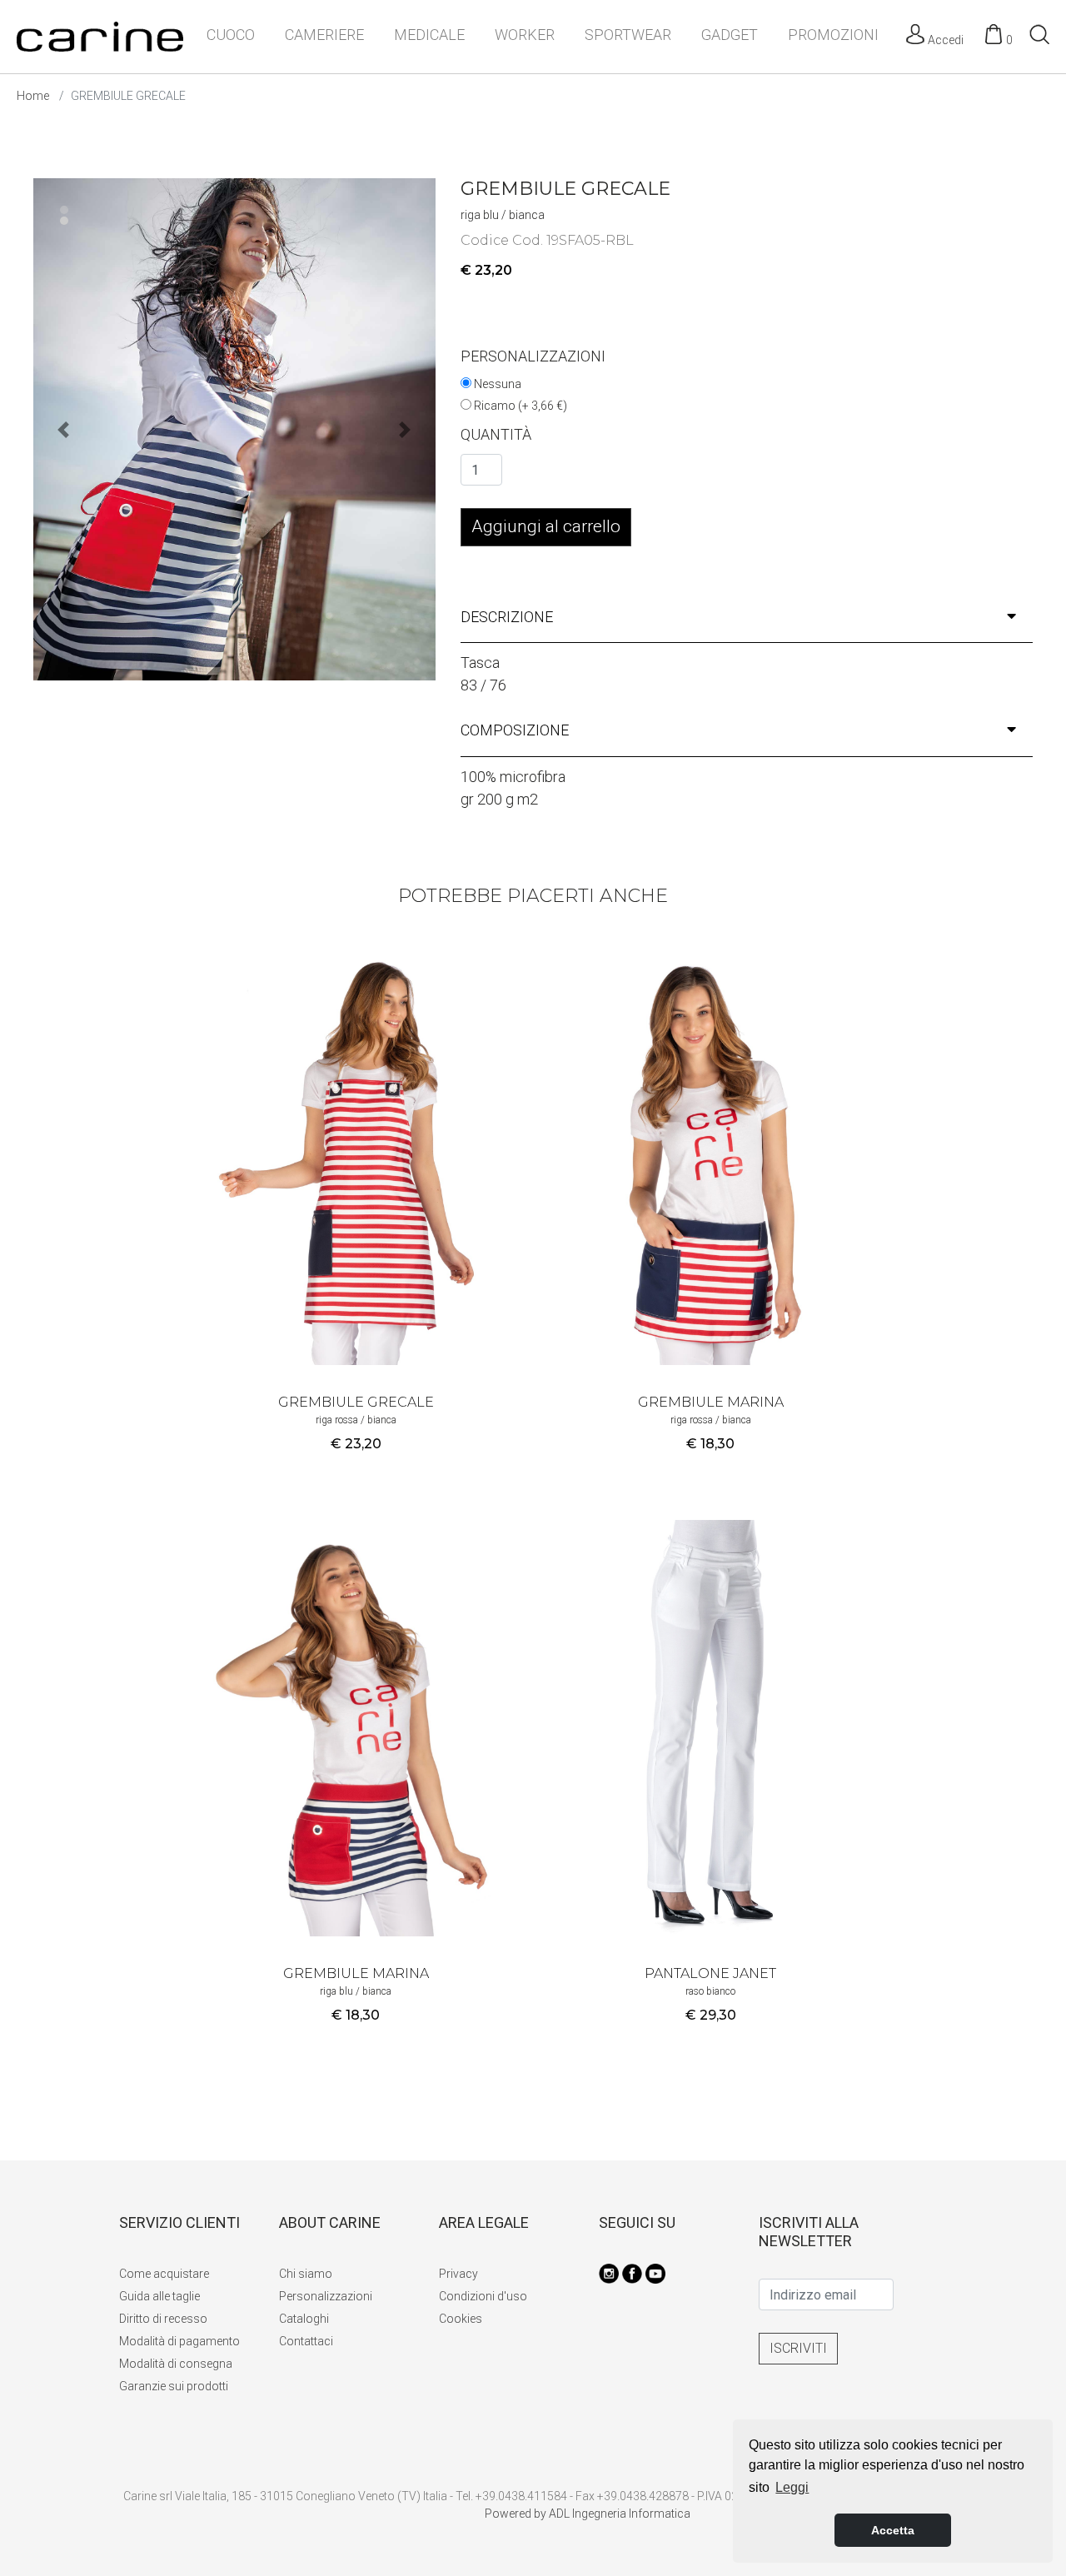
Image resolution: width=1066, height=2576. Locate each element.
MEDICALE (429, 35)
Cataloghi (304, 2319)
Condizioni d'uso (483, 2296)
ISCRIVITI (798, 2348)
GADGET (730, 35)
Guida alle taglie (159, 2296)
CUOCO (231, 35)
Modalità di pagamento (179, 2341)
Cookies (461, 2319)
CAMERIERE (324, 35)
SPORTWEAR (628, 35)
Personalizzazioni (326, 2296)
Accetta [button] (893, 2530)
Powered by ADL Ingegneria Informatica (588, 2514)
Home (33, 96)
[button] (405, 429)
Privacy (458, 2274)
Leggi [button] (792, 2487)
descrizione (507, 617)
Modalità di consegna (176, 2364)
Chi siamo (306, 2274)
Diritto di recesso (163, 2319)
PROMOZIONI (833, 35)
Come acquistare (164, 2274)
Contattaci (306, 2341)
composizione (515, 730)
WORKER (525, 35)
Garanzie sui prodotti (174, 2386)
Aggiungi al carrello (546, 526)
